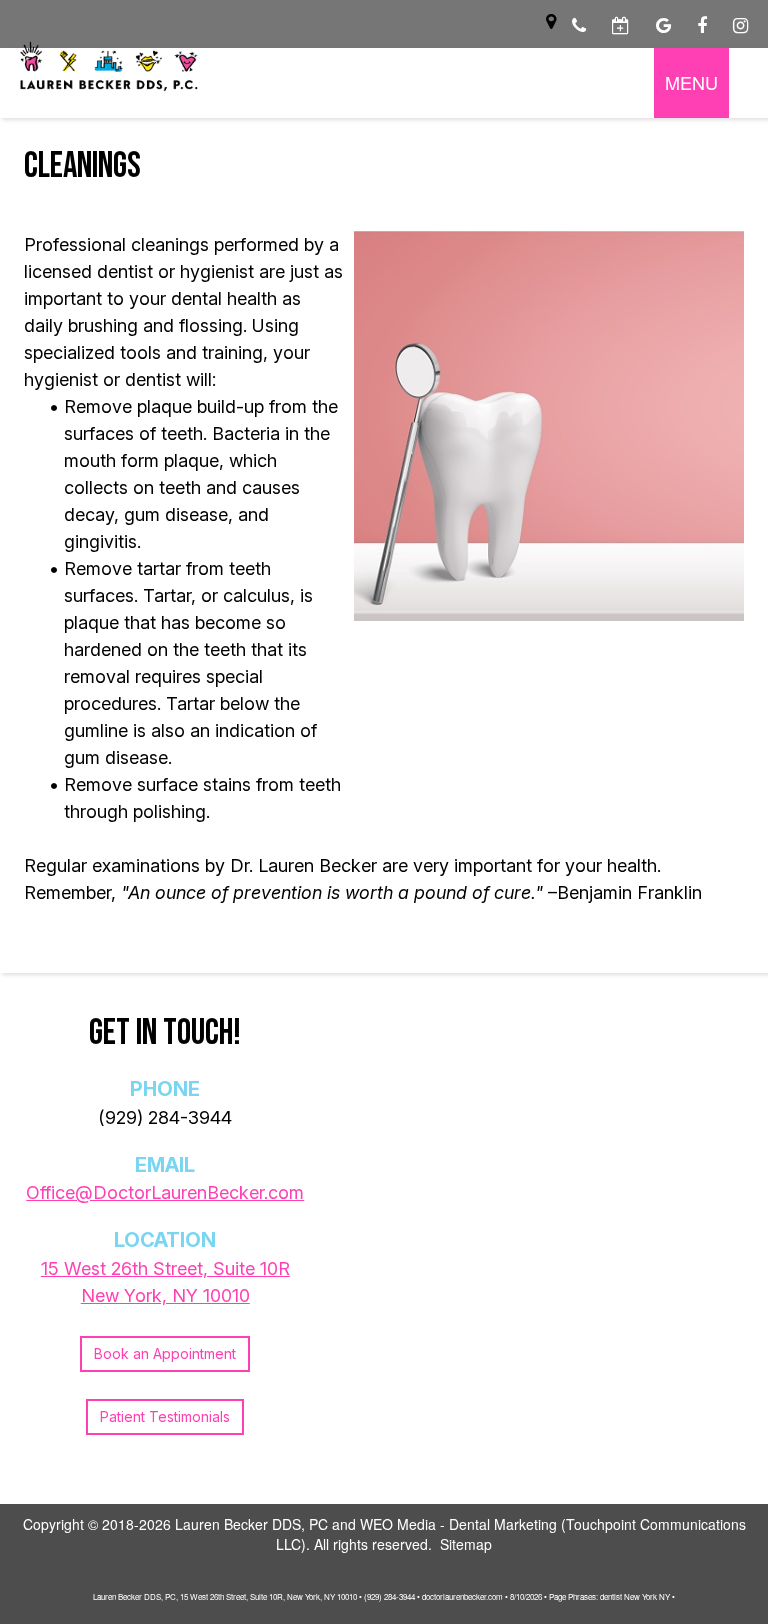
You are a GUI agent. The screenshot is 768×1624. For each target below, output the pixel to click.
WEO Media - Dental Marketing (458, 1524)
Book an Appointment (165, 1353)
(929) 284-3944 (165, 1117)
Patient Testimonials (165, 1416)
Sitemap (466, 1544)
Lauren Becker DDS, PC (251, 1524)
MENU (691, 82)
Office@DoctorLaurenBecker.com (165, 1192)
